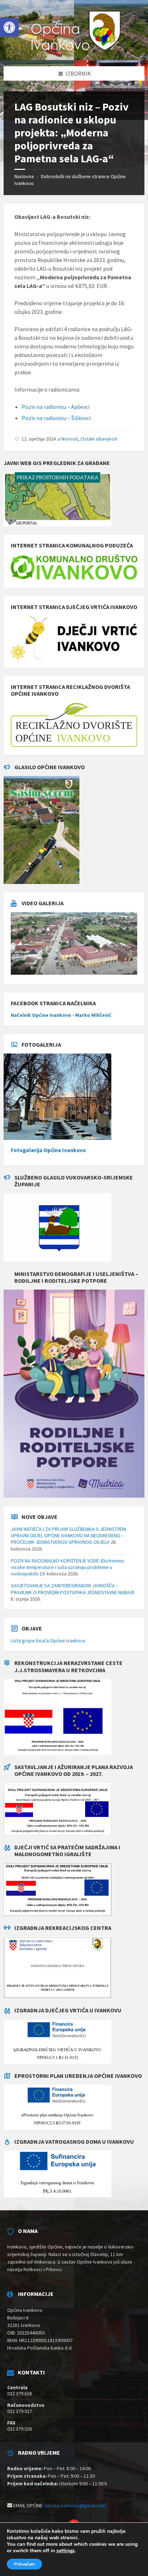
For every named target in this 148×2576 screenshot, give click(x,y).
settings (66, 2551)
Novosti (70, 439)
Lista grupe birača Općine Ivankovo (48, 1641)
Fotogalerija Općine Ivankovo (48, 1150)
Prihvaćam (24, 2564)
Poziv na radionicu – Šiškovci (56, 418)
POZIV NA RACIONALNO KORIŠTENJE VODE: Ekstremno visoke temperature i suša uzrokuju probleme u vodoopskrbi (68, 1567)
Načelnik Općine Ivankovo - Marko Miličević (61, 1015)
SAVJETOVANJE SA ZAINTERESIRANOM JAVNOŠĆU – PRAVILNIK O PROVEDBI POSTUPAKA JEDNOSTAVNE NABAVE (73, 1589)
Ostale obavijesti (99, 439)
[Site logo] (74, 52)
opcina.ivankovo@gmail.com (75, 2505)
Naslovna (24, 176)
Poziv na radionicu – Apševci (55, 407)
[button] (9, 27)
